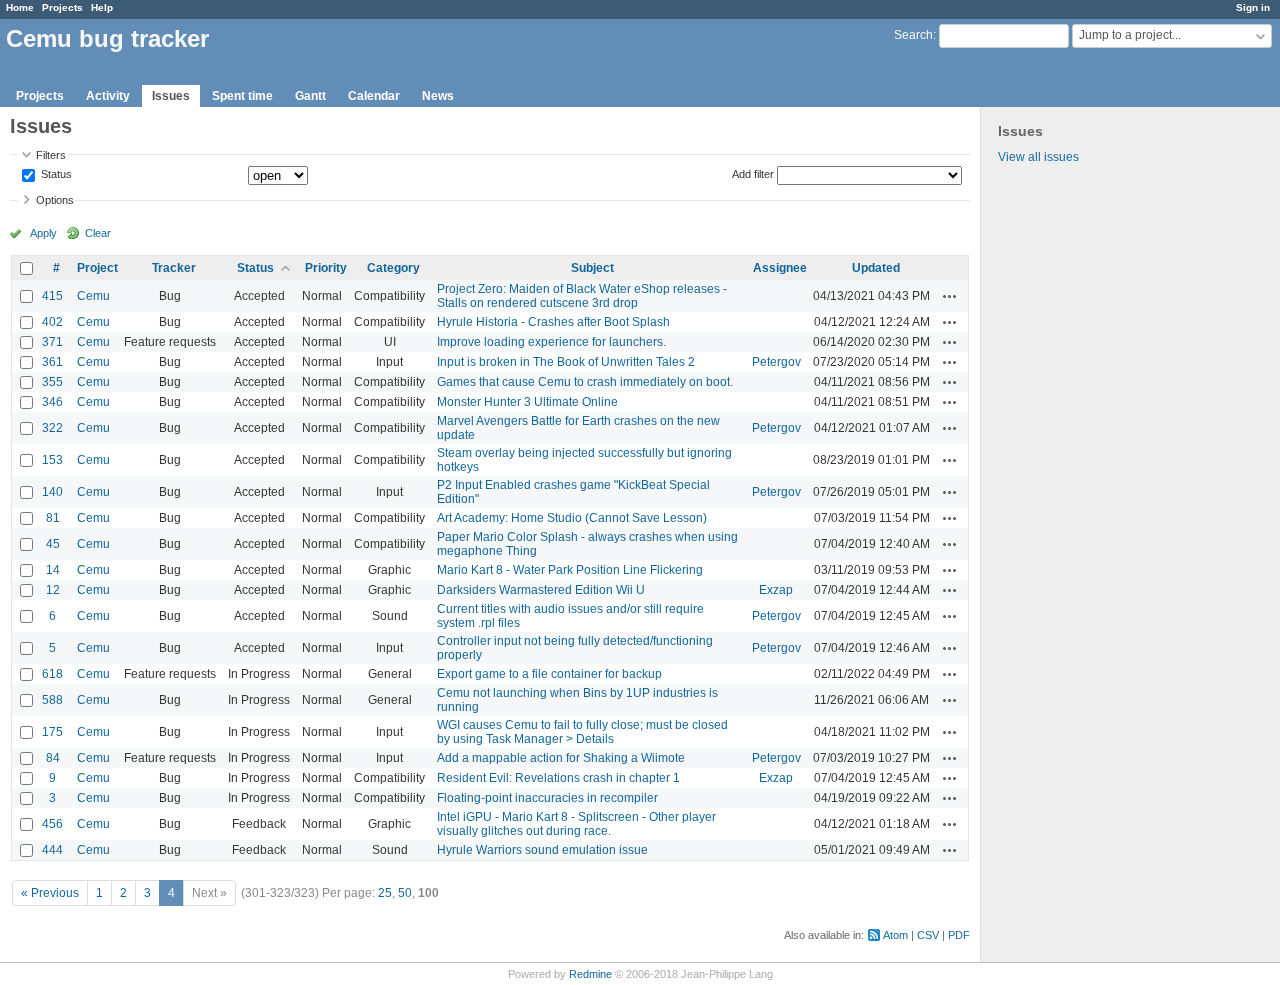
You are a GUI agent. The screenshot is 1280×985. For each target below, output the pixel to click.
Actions (950, 296)
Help (102, 7)
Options (55, 200)
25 (385, 893)
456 (52, 824)
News (438, 96)
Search (913, 35)
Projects (62, 7)
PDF (959, 935)
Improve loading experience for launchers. (551, 342)
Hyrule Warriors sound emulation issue (542, 850)
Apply (43, 233)
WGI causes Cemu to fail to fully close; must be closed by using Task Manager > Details (582, 732)
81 (53, 518)
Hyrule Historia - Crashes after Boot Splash (553, 322)
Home (20, 7)
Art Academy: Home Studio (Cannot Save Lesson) (572, 518)
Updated (876, 268)
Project (97, 268)
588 (52, 700)
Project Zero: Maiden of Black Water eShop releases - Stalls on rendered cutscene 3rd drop (582, 296)
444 (52, 850)
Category (393, 268)
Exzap (776, 590)
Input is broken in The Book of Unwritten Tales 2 (566, 362)
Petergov (776, 362)
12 (53, 590)
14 (53, 570)
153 (52, 460)
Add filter (753, 174)
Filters (51, 155)
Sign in (1253, 7)
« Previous (50, 893)
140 (52, 492)
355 (52, 382)
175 (52, 732)
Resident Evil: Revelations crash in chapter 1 (558, 778)
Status (55, 175)
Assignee (780, 268)
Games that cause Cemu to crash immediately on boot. (585, 382)
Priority (326, 268)
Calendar (374, 96)
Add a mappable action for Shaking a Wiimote (561, 758)
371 (52, 342)
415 (52, 296)
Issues (171, 96)
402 (52, 322)
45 (53, 544)
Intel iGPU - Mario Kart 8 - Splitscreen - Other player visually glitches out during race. (576, 824)
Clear (98, 233)
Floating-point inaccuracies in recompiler (547, 798)
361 (52, 362)
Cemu (93, 296)
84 (53, 758)
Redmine (590, 974)
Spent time (242, 96)
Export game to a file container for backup (549, 674)
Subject (592, 268)
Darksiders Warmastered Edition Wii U (541, 590)
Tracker (174, 268)
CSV (928, 935)
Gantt (310, 96)
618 (52, 674)
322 (52, 428)
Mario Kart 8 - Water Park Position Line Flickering (570, 570)
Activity (108, 96)
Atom (895, 935)
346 (52, 402)
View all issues (1038, 157)
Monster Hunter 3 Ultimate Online (527, 402)
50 (405, 893)
